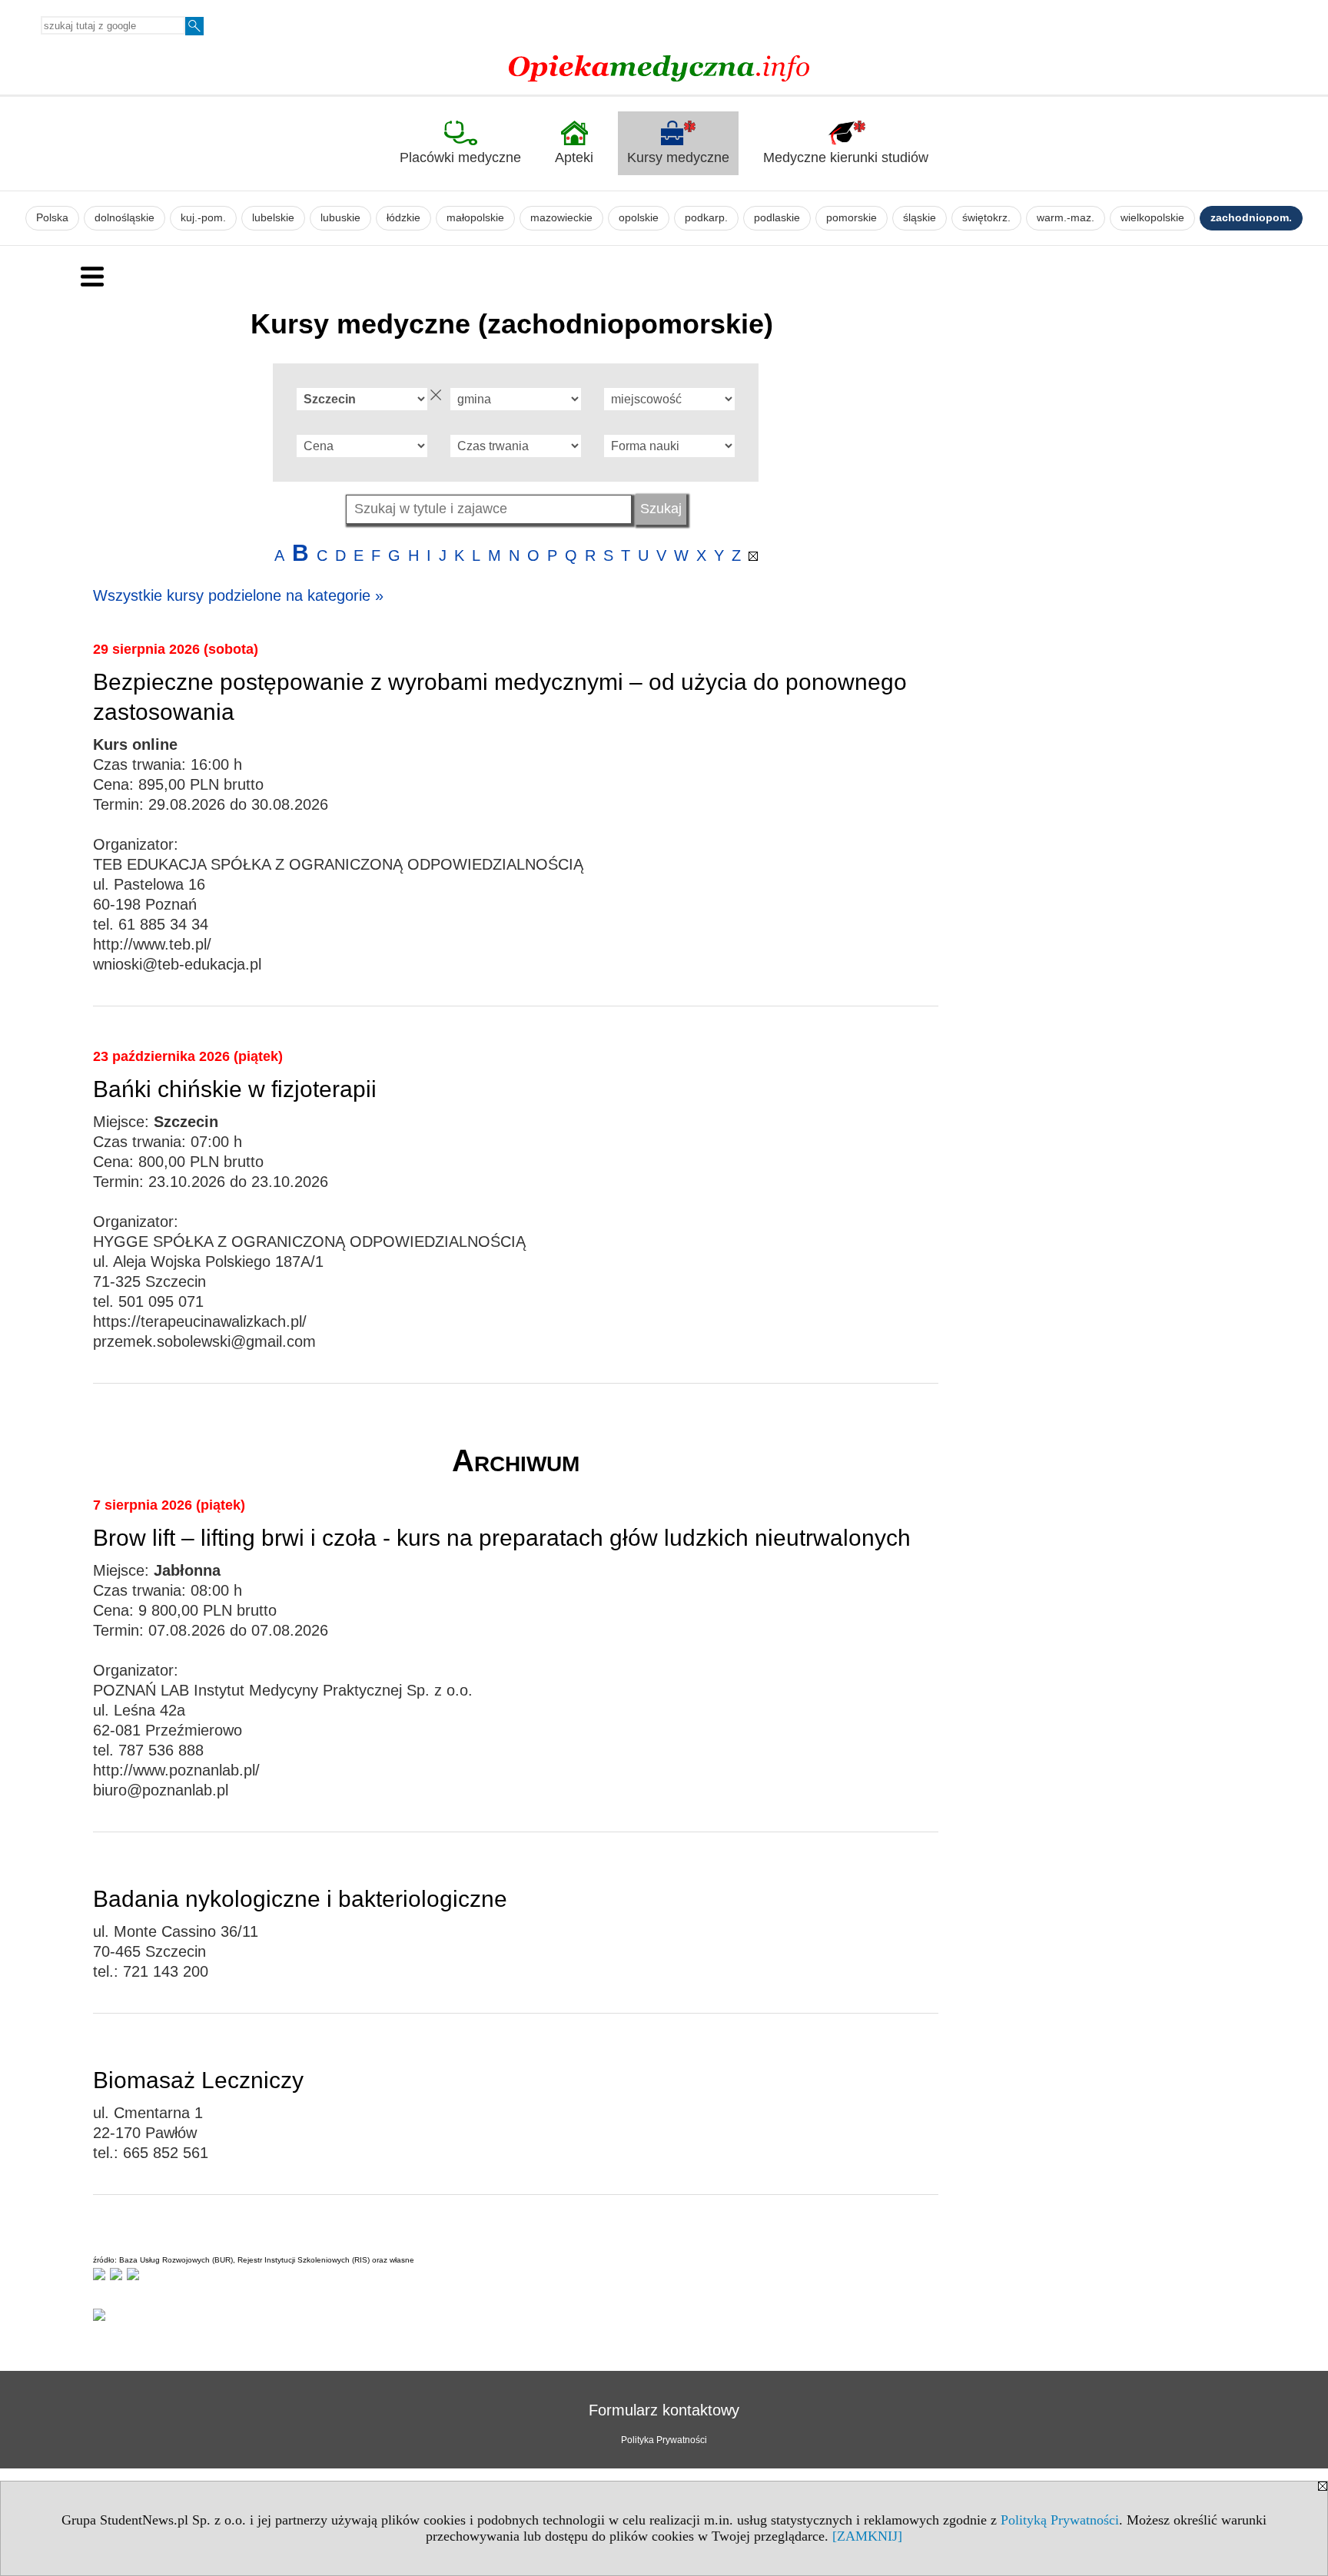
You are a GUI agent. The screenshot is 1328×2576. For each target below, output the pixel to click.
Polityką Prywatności (1060, 2520)
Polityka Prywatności (664, 2440)
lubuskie (340, 218)
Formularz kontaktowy (664, 2410)
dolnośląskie (124, 218)
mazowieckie (561, 218)
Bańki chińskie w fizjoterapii (235, 1089)
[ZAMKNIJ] (867, 2536)
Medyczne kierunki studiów (846, 157)
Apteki (574, 157)
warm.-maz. (1066, 218)
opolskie (639, 218)
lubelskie (273, 218)
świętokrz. (986, 218)
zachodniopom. (1251, 218)
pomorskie (852, 218)
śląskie (920, 218)
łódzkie (403, 218)
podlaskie (777, 218)
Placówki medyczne (460, 157)
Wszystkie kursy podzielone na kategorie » (238, 595)
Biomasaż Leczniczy (198, 2080)
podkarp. (706, 218)
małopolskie (475, 218)
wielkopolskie (1152, 218)
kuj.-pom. (203, 218)
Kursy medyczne (678, 157)
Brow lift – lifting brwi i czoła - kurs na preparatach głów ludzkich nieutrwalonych (502, 1538)
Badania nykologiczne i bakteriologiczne (300, 1899)
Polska (52, 218)
